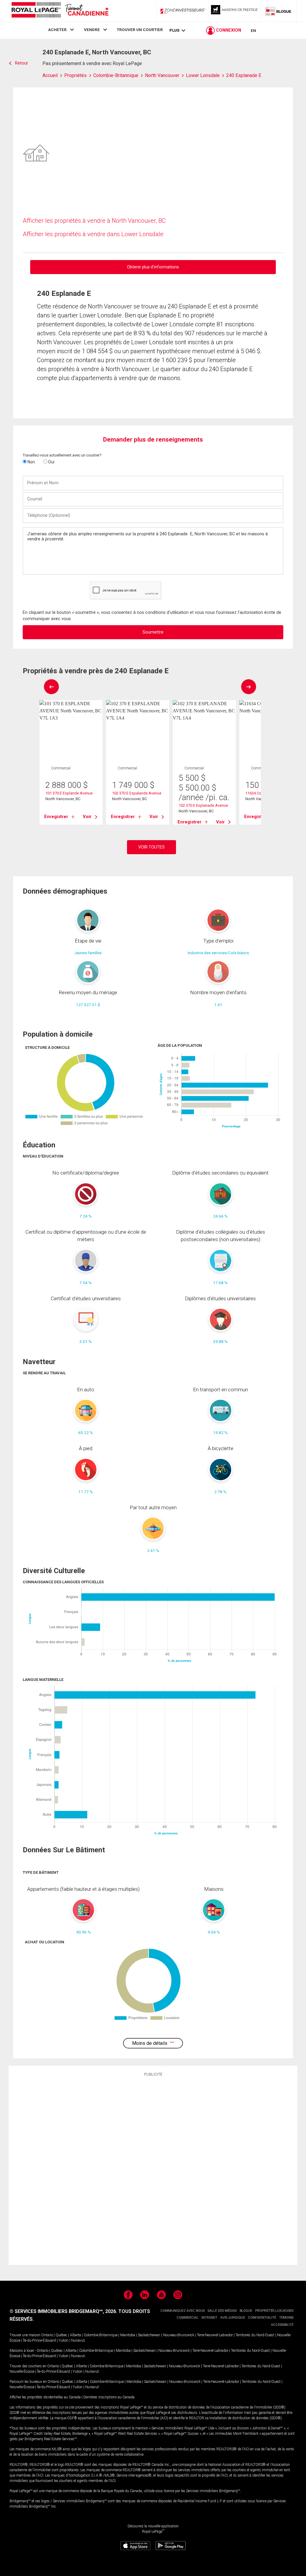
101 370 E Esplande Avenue (69, 793)
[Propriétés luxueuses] (235, 11)
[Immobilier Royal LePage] (60, 11)
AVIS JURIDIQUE (233, 2318)
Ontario (47, 2335)
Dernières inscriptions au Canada (109, 2397)
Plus (174, 30)
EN (253, 30)
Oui (51, 462)
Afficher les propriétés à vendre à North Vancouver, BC (94, 221)
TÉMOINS (286, 2318)
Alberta (75, 2335)
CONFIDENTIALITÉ (262, 2318)
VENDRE (92, 30)
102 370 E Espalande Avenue (137, 793)
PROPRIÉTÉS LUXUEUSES (274, 2311)
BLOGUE (246, 2311)
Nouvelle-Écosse (22, 2371)
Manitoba (128, 2335)
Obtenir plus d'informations (153, 267)
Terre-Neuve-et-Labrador (215, 2335)
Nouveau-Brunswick (179, 2335)
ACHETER (57, 30)
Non (31, 462)
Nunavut (78, 2340)
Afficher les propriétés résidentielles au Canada (45, 2397)
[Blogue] (279, 11)
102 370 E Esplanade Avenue (203, 805)
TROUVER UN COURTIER (140, 30)
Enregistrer (56, 817)
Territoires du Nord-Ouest (255, 2335)
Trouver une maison (25, 2335)
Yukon (64, 2340)
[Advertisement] (153, 2170)
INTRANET (209, 2318)
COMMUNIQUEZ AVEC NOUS (183, 2311)
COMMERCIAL (188, 2318)
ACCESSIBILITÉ (282, 2325)
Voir (87, 817)
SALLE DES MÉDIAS (222, 2311)
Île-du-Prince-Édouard (39, 2340)
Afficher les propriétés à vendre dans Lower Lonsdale (93, 234)
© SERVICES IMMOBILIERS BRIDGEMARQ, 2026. (63, 2311)
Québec (61, 2335)
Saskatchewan (149, 2335)
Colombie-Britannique (101, 2335)
